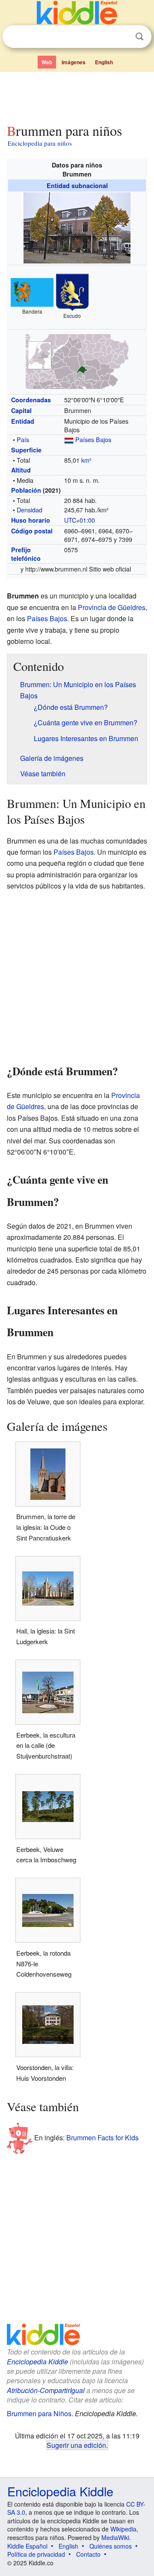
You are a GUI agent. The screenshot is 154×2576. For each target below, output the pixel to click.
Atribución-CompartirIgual (46, 2390)
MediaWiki (115, 2537)
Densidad (30, 510)
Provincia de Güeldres (112, 607)
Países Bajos (93, 439)
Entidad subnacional (77, 185)
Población (26, 490)
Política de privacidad (36, 2554)
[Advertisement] (77, 96)
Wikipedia (123, 2529)
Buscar (139, 37)
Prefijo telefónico (26, 554)
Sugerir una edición (76, 2445)
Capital (21, 410)
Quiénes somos (111, 2546)
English (104, 62)
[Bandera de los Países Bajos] (69, 439)
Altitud (21, 470)
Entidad (23, 421)
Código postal (32, 531)
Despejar (122, 37)
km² (86, 460)
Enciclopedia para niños (40, 143)
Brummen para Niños (39, 2413)
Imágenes (74, 62)
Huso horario (31, 520)
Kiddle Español (27, 2546)
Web (47, 62)
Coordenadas (31, 400)
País (23, 439)
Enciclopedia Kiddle (37, 2362)
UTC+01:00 (80, 520)
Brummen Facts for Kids (102, 2137)
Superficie (26, 450)
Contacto (88, 2554)
